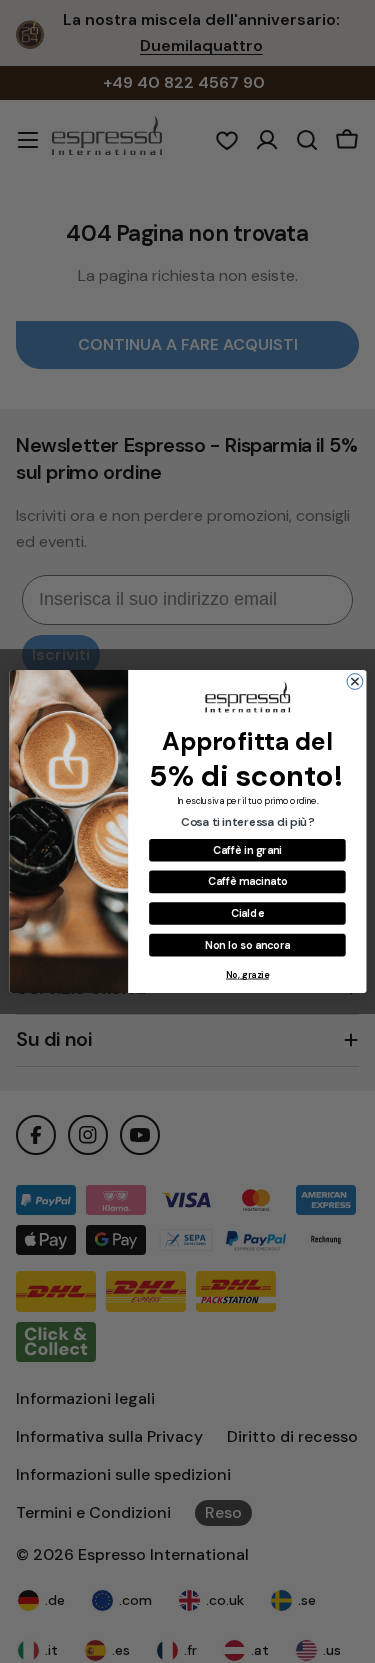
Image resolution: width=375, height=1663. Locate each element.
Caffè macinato (246, 881)
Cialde (246, 913)
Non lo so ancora (246, 945)
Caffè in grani (247, 850)
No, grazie (247, 975)
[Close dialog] (355, 682)
